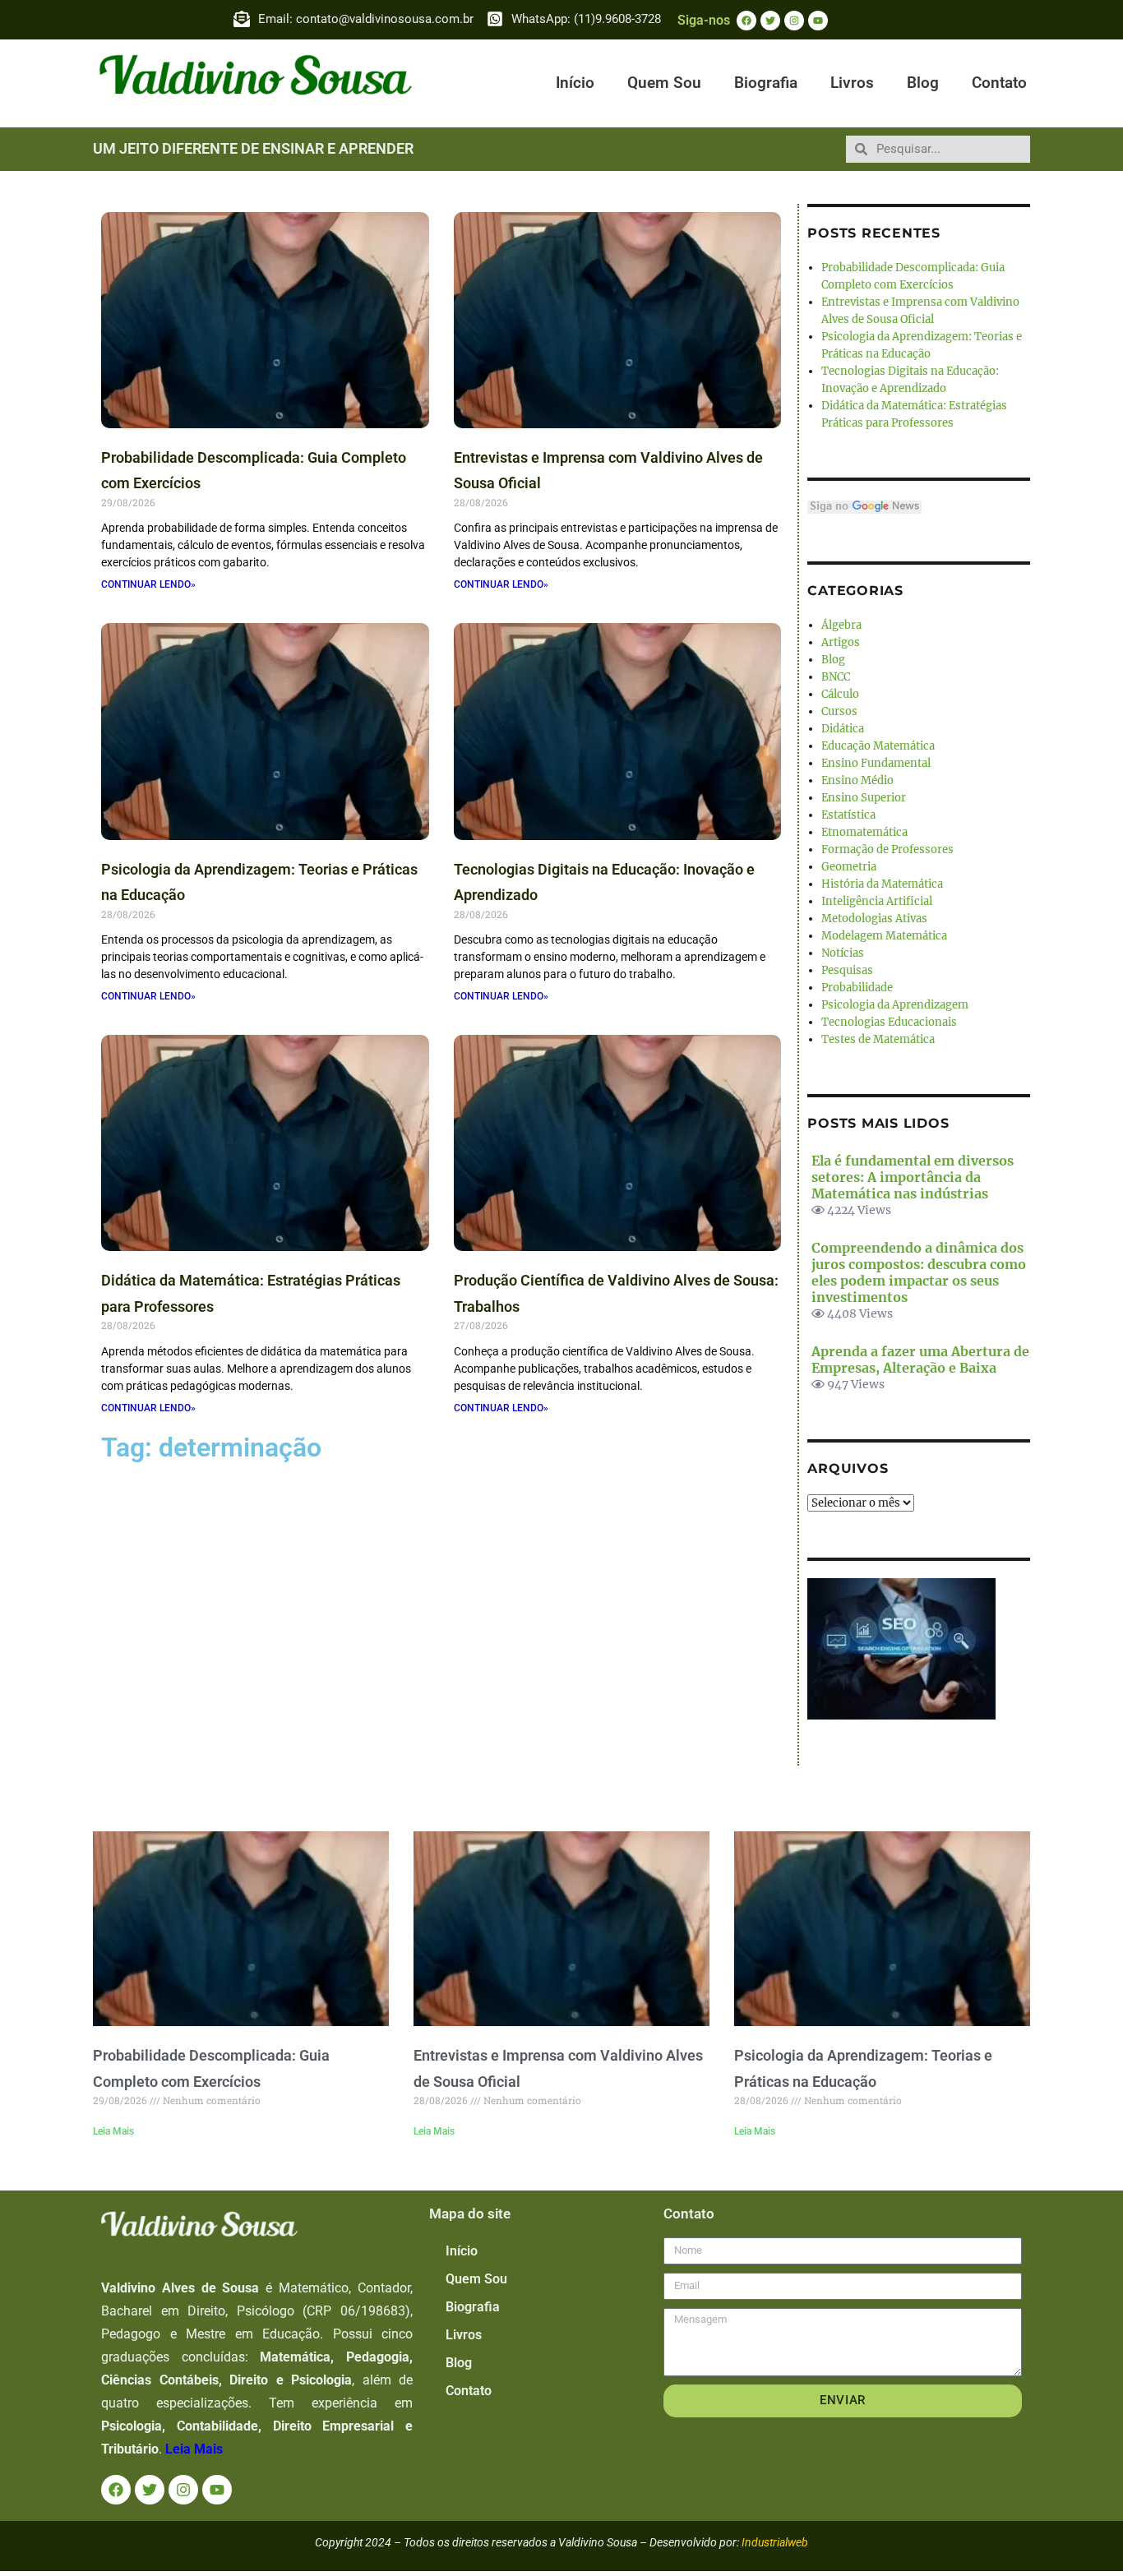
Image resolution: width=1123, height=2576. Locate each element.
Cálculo (840, 694)
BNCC (836, 677)
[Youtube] (818, 21)
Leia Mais (113, 2131)
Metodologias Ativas (874, 919)
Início (575, 83)
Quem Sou (664, 83)
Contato (999, 83)
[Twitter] (770, 21)
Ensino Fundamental (876, 763)
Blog (923, 83)
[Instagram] (794, 21)
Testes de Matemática (878, 1039)
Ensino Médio (857, 780)
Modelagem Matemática (884, 936)
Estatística (848, 815)
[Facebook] (746, 21)
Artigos (841, 642)
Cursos (839, 711)
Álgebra (841, 625)
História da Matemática (882, 884)
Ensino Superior (864, 798)
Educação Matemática (878, 746)
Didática (843, 729)
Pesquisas (847, 970)
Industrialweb (775, 2542)
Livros (852, 83)
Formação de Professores (887, 849)
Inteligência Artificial (877, 901)
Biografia (766, 83)
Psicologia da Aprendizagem (895, 1005)
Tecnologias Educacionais (889, 1022)
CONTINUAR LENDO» (148, 584)
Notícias (843, 953)
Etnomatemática (864, 832)
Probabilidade (857, 988)
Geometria (849, 867)
